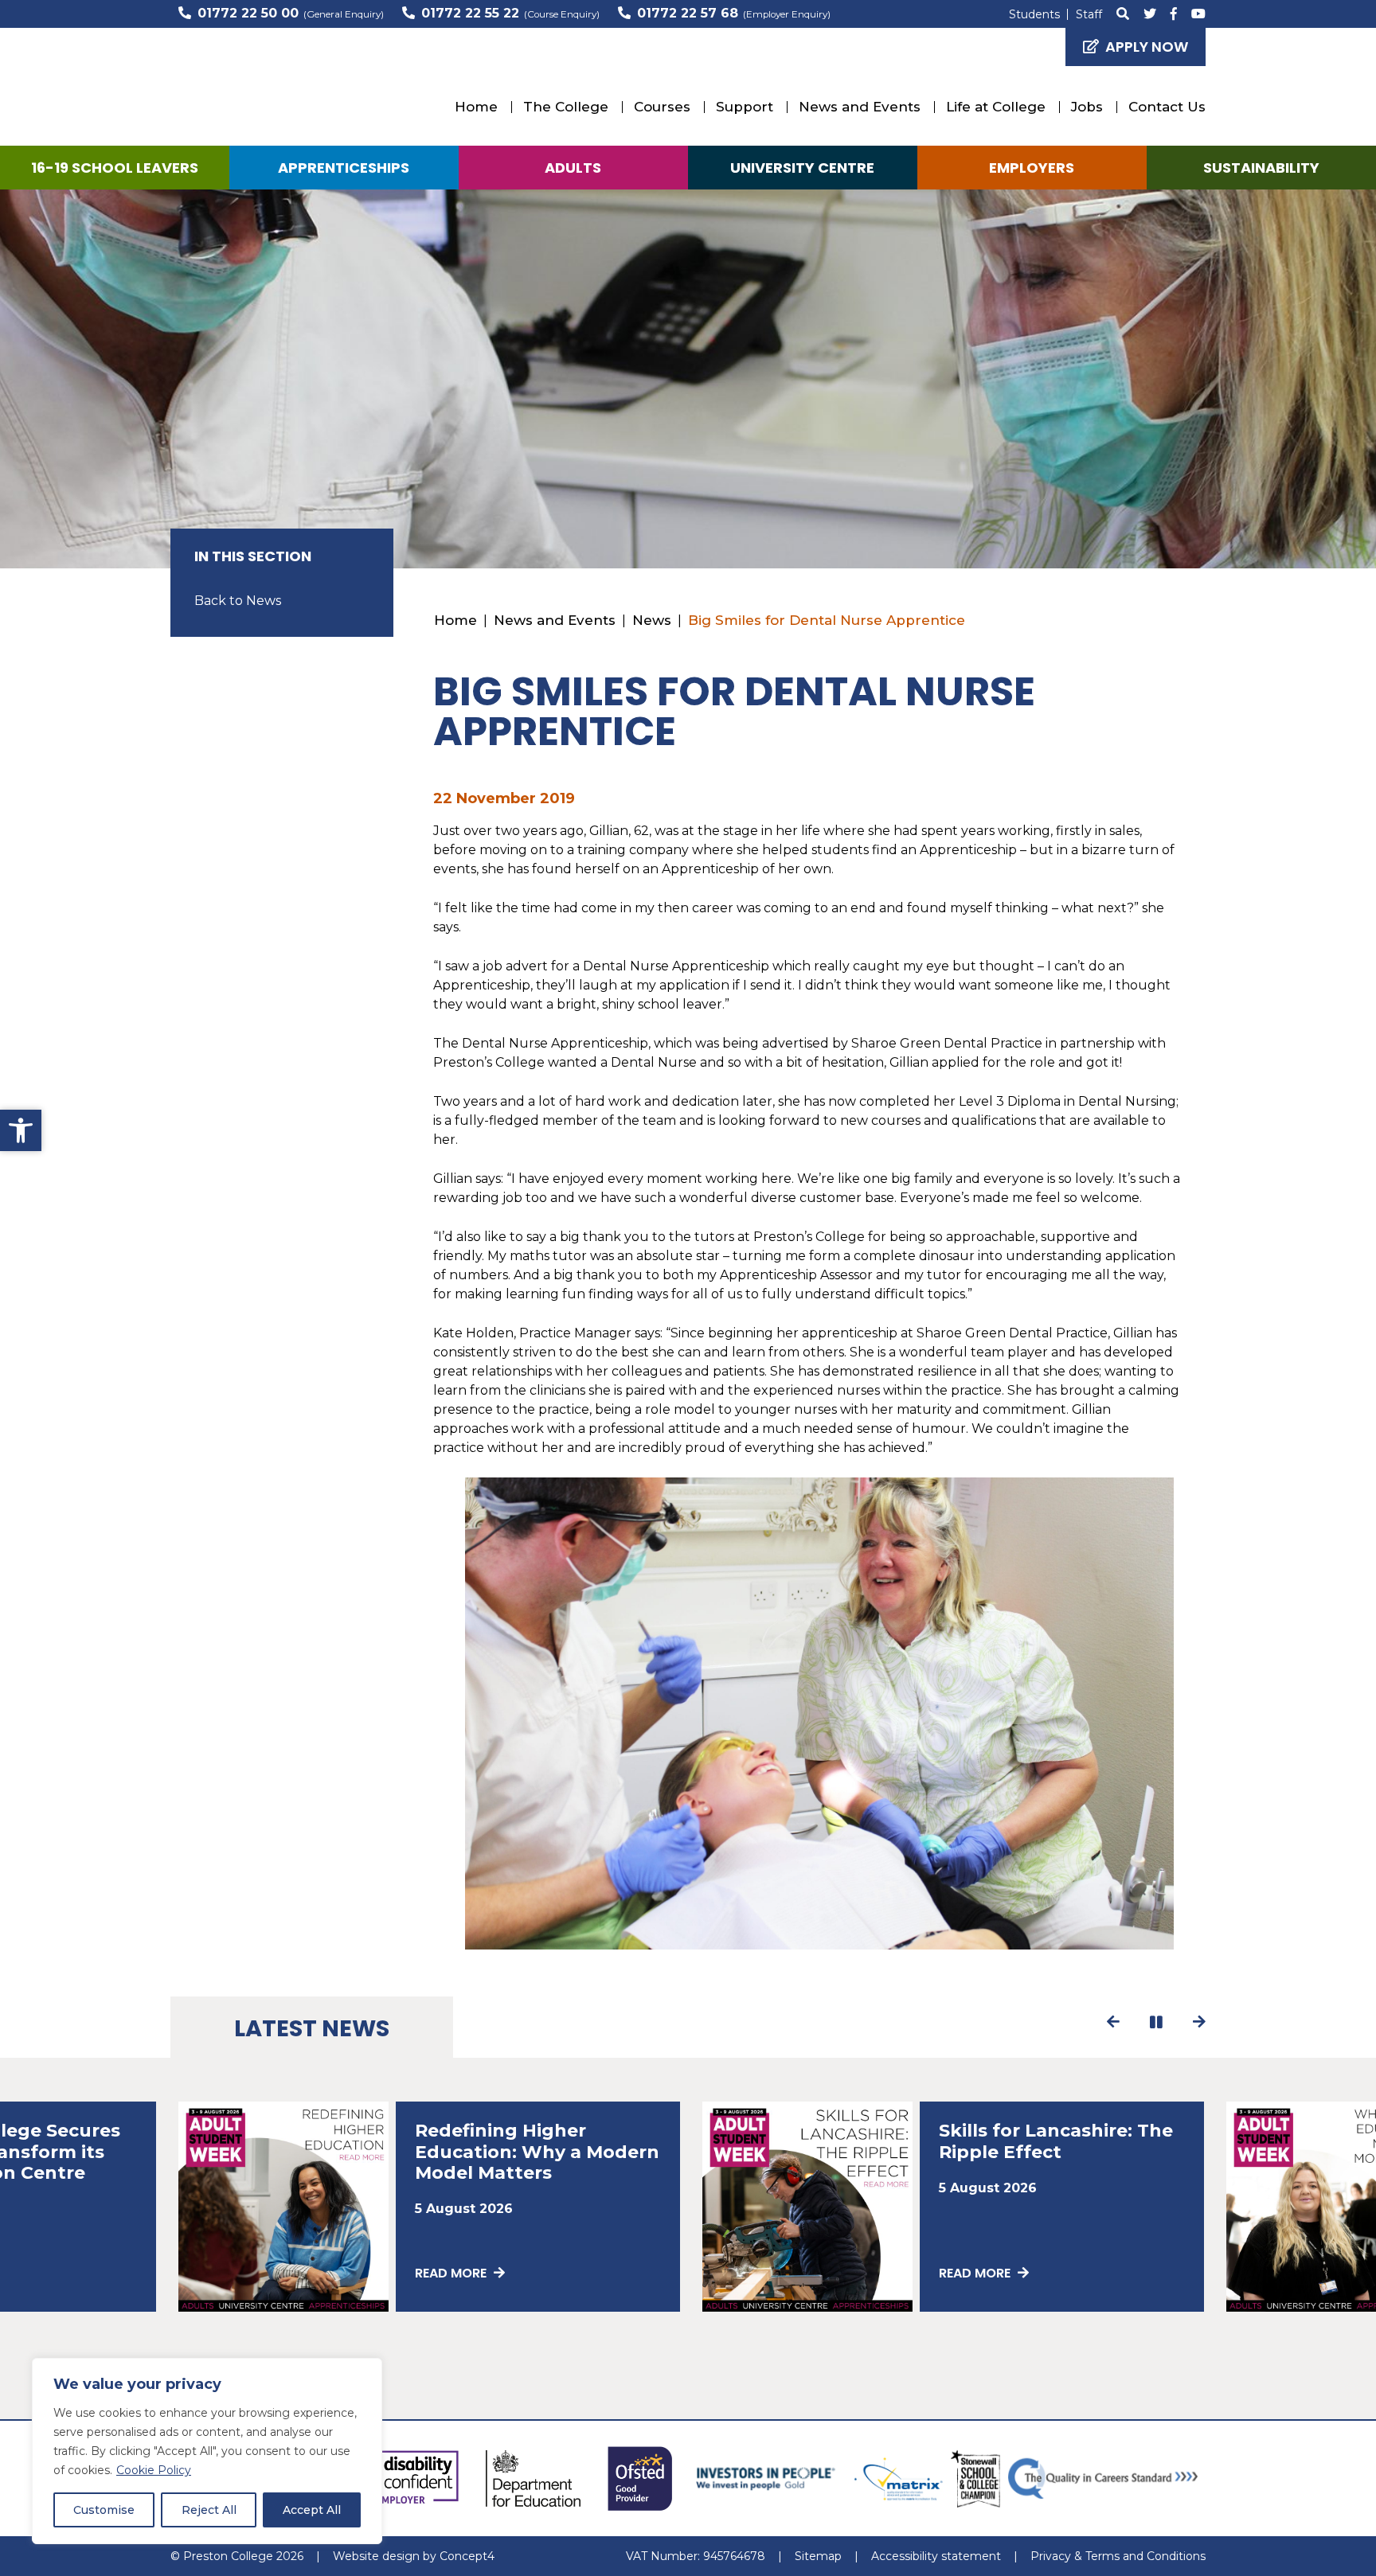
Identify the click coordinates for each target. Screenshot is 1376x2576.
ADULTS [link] (573, 168)
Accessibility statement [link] (936, 2556)
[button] (1114, 2022)
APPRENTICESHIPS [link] (344, 168)
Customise (104, 2510)
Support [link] (745, 107)
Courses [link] (662, 107)
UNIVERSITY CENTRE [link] (802, 168)
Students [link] (1034, 14)
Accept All (312, 2510)
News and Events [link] (860, 107)
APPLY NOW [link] (1147, 47)
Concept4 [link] (467, 2556)
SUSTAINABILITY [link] (1261, 168)
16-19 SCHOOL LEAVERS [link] (115, 168)
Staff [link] (1089, 14)
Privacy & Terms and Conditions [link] (1118, 2556)
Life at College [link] (996, 107)
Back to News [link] (238, 601)
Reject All (209, 2510)
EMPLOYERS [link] (1032, 168)
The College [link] (566, 107)
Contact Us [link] (1167, 107)
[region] (207, 2451)
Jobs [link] (1087, 107)
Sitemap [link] (818, 2556)
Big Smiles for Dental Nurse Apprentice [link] (827, 620)
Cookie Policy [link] (154, 2470)
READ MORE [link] (452, 2273)
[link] (21, 1130)
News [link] (652, 620)
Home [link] (476, 107)
